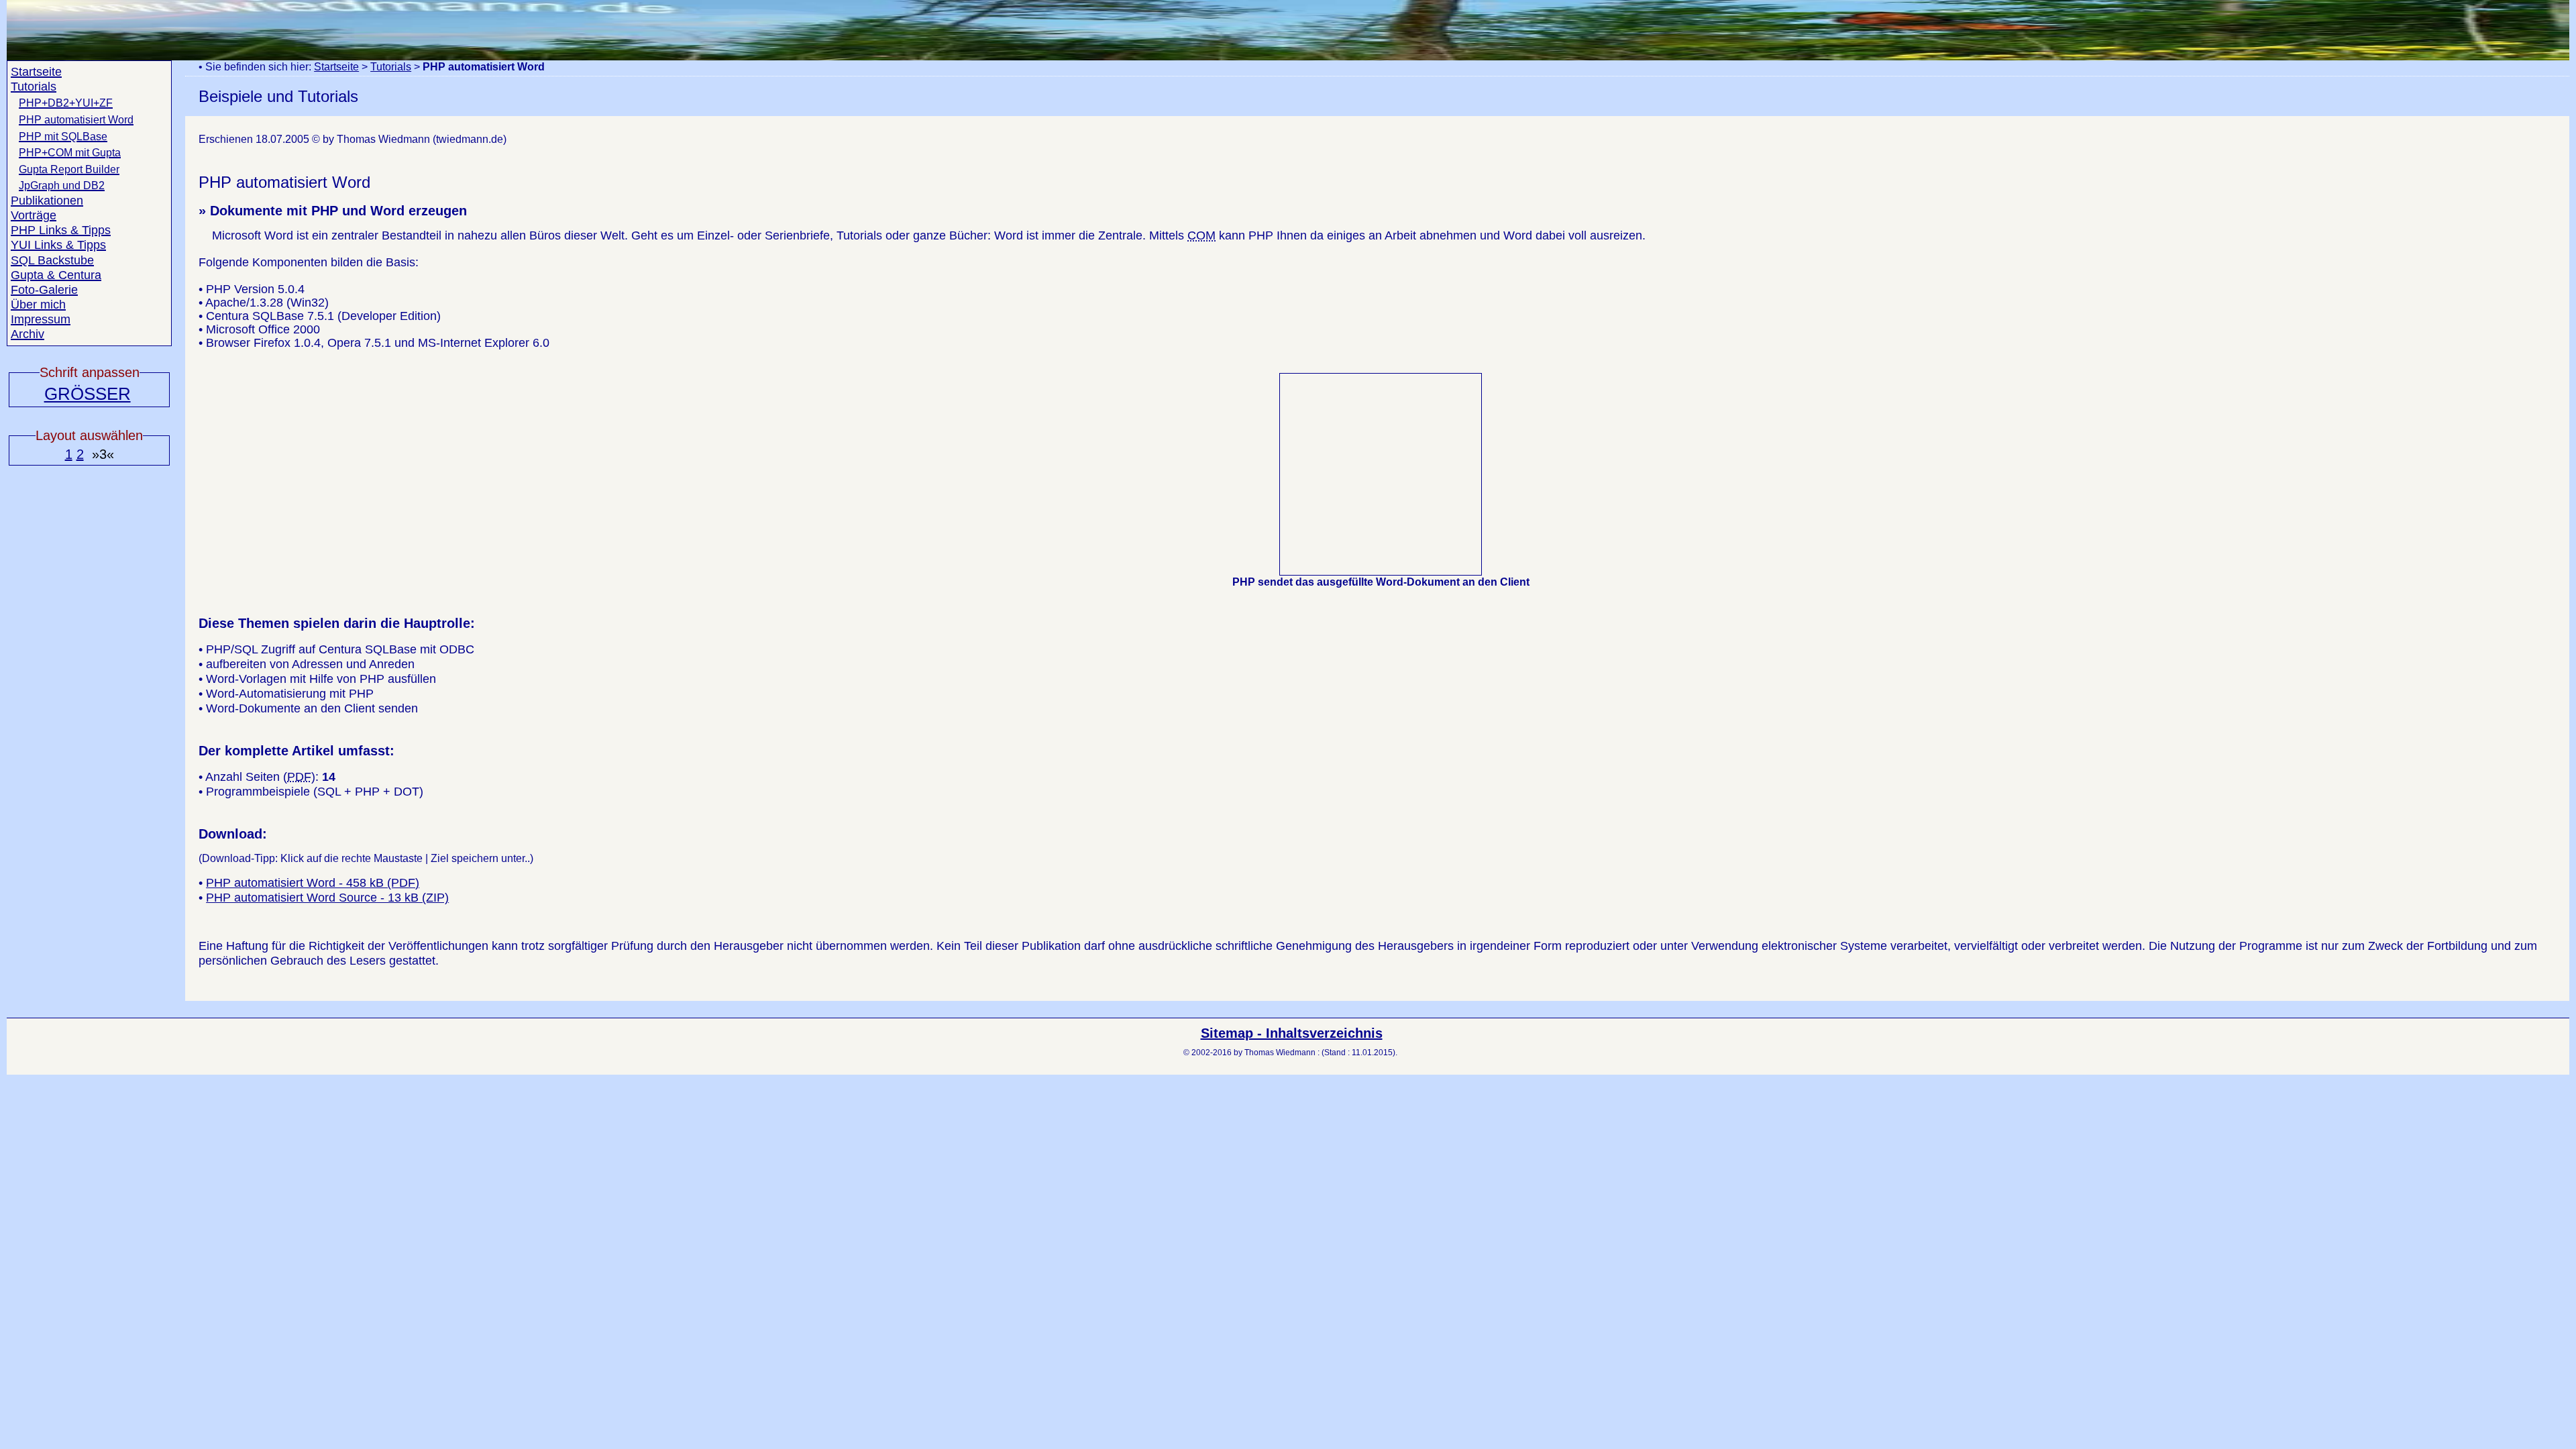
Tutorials (391, 67)
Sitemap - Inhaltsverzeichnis (1292, 1033)
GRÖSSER (88, 394)
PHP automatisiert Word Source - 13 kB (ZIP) (327, 898)
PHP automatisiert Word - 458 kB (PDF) (313, 883)
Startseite (336, 67)
